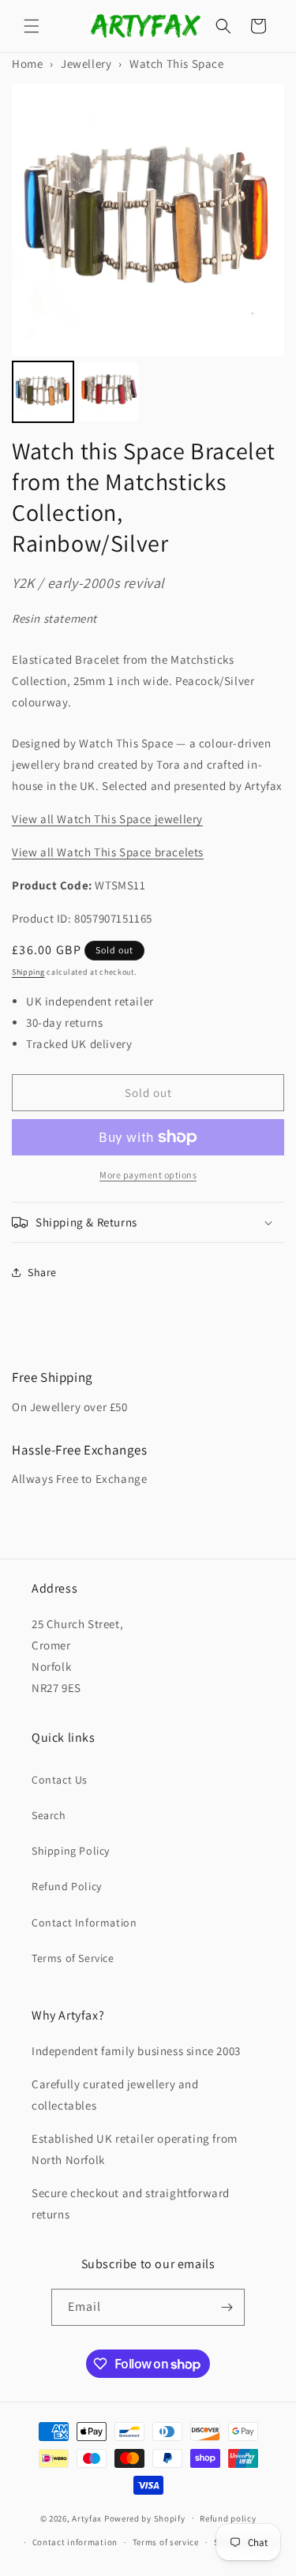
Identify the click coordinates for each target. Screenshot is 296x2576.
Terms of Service (73, 1958)
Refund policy (228, 2518)
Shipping (28, 972)
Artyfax (87, 2518)
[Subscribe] (227, 2307)
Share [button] (42, 1272)
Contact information (75, 2542)
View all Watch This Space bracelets (108, 852)
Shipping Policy (71, 1851)
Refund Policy (67, 1886)
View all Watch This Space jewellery (107, 819)
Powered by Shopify (145, 2518)
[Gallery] (148, 256)
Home (27, 64)
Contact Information (84, 1923)
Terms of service (166, 2542)
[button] (32, 26)
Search (49, 1815)
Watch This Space (177, 64)
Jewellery (86, 64)
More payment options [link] (148, 1175)
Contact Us (60, 1780)
